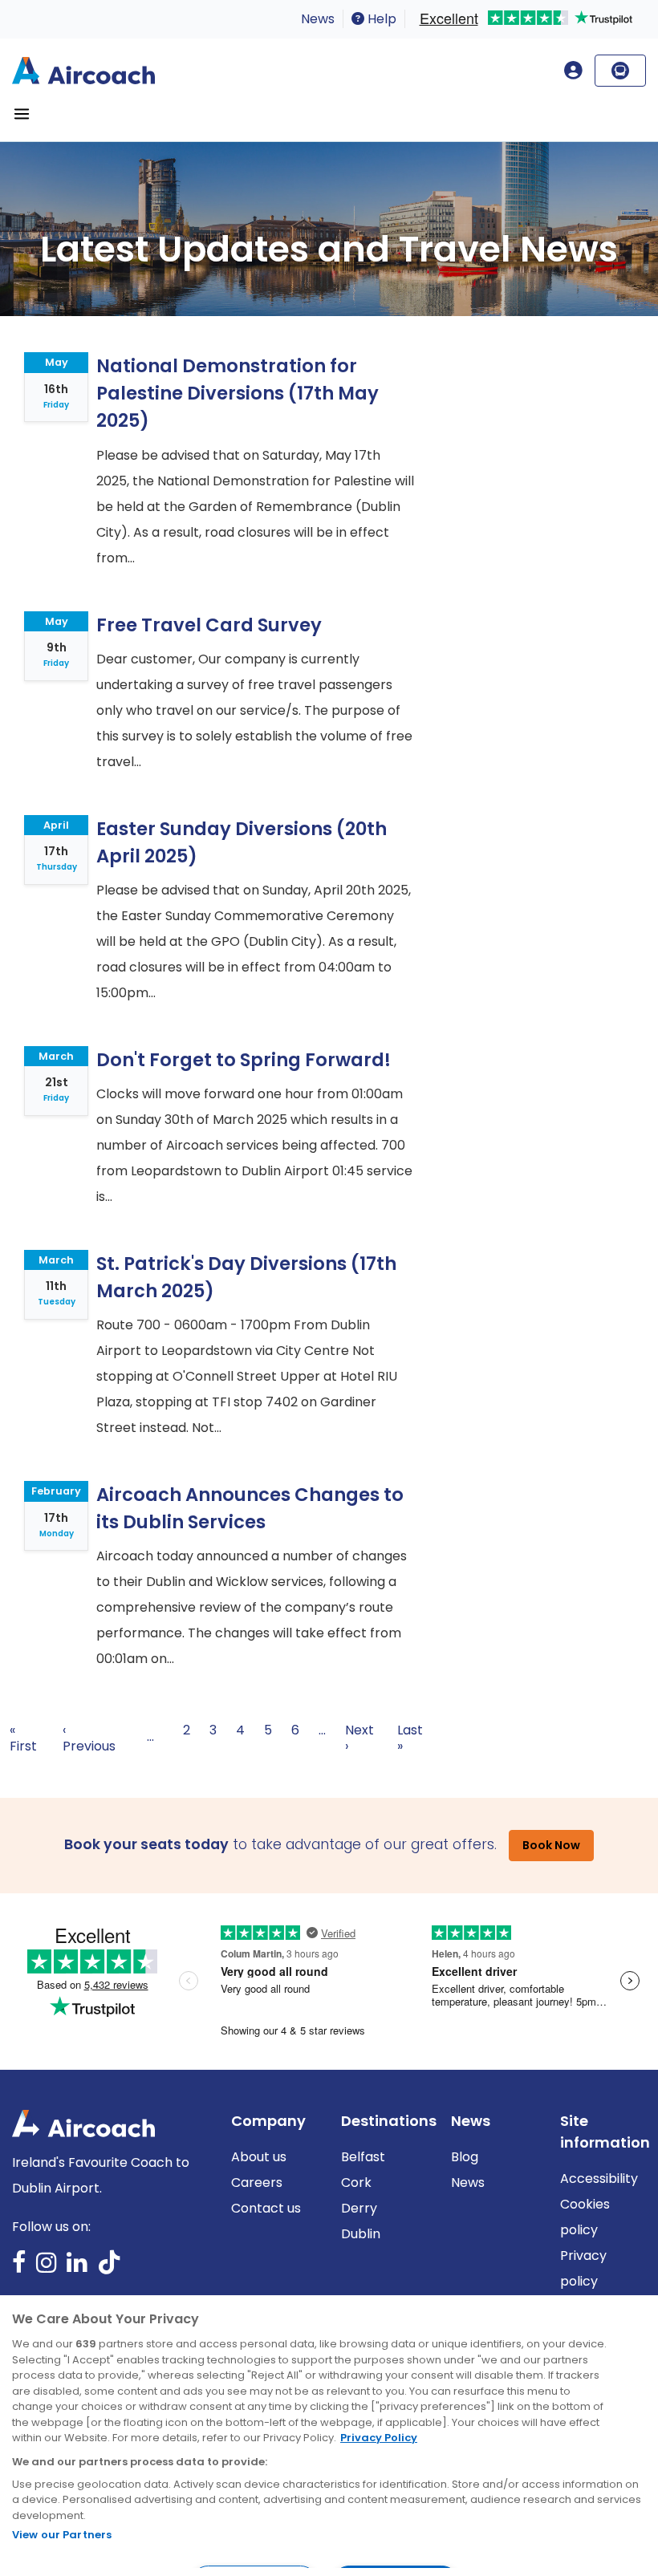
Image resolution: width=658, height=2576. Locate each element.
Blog (465, 2157)
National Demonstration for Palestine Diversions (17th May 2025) (238, 393)
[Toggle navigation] (22, 114)
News (318, 19)
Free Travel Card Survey (209, 625)
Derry (359, 2208)
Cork (356, 2183)
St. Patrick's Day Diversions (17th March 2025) (246, 1277)
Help (380, 19)
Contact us (266, 2208)
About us (259, 2157)
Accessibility (599, 2178)
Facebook (19, 2268)
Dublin (361, 2234)
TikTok (109, 2268)
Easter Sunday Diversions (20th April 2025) (242, 842)
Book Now (551, 1845)
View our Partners (62, 2535)
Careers (257, 2183)
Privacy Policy (379, 2438)
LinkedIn (77, 2268)
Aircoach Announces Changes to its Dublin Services (250, 1508)
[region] (329, 2436)
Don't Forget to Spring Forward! (244, 1060)
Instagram (47, 2268)
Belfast (363, 2157)
